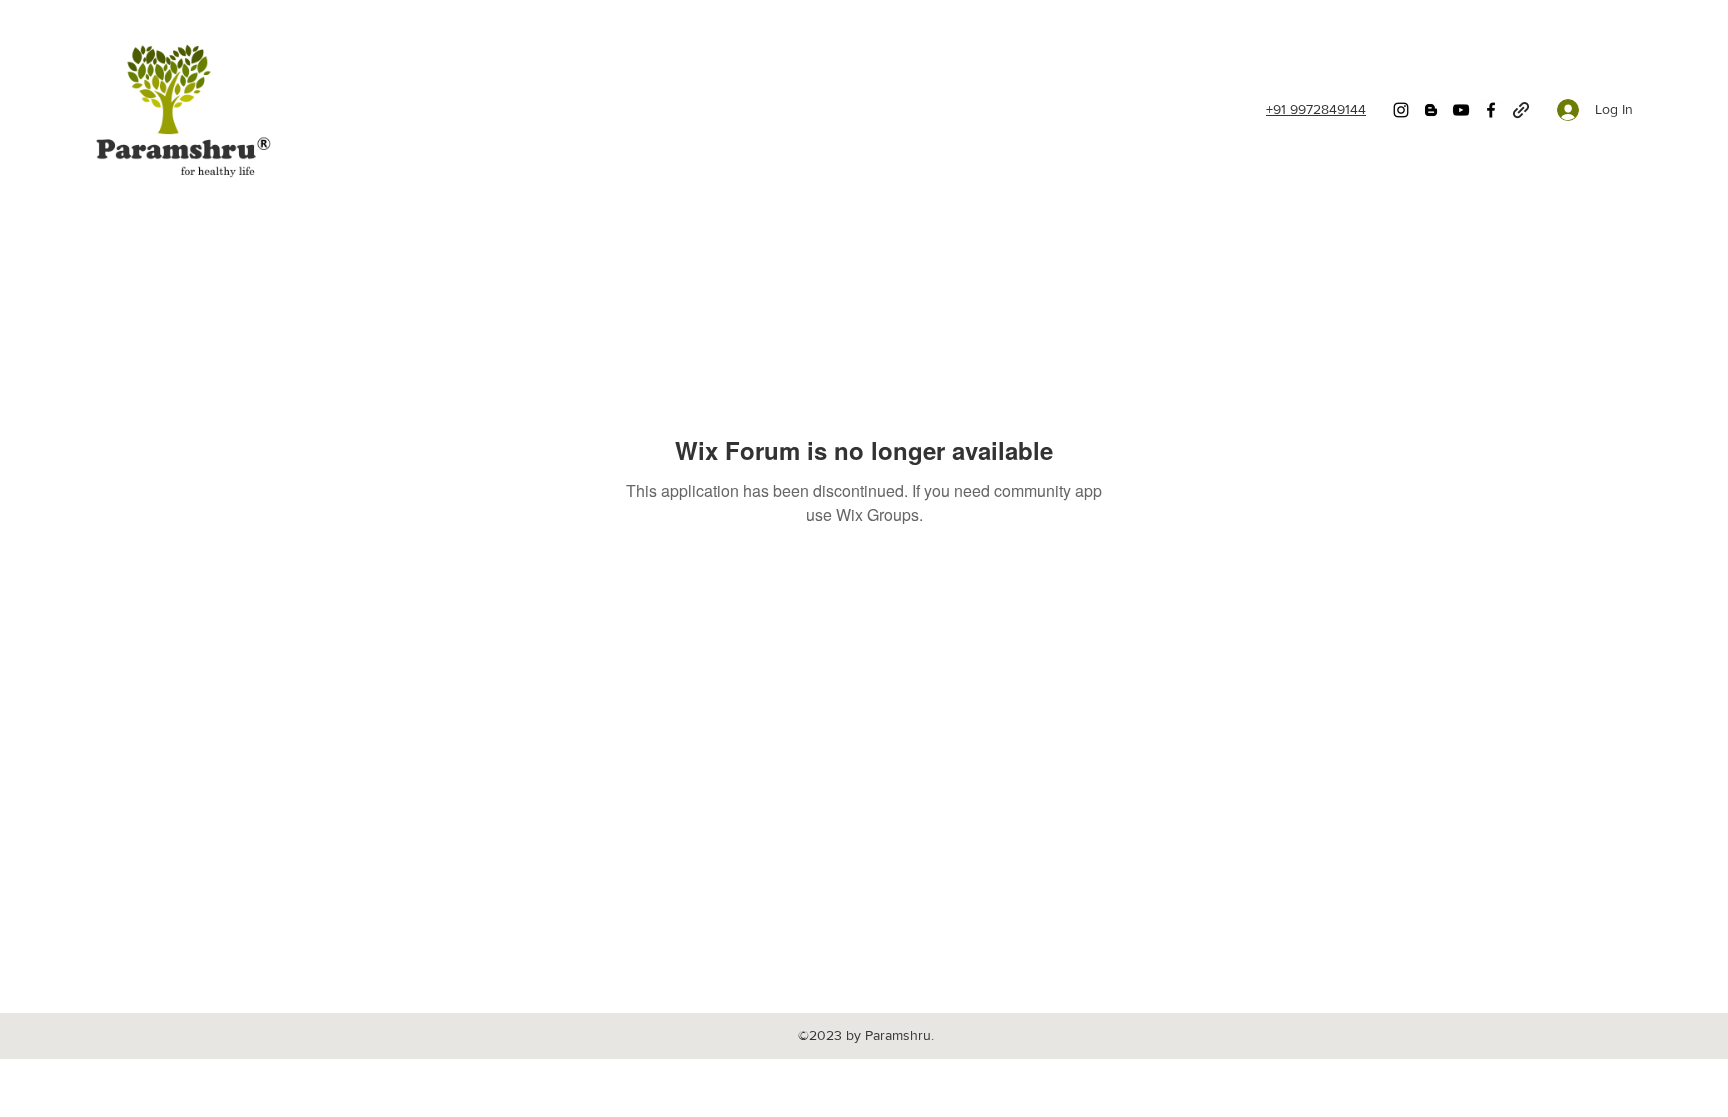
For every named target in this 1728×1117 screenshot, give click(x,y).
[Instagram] (1401, 110)
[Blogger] (1431, 110)
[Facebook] (1491, 110)
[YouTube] (1461, 110)
